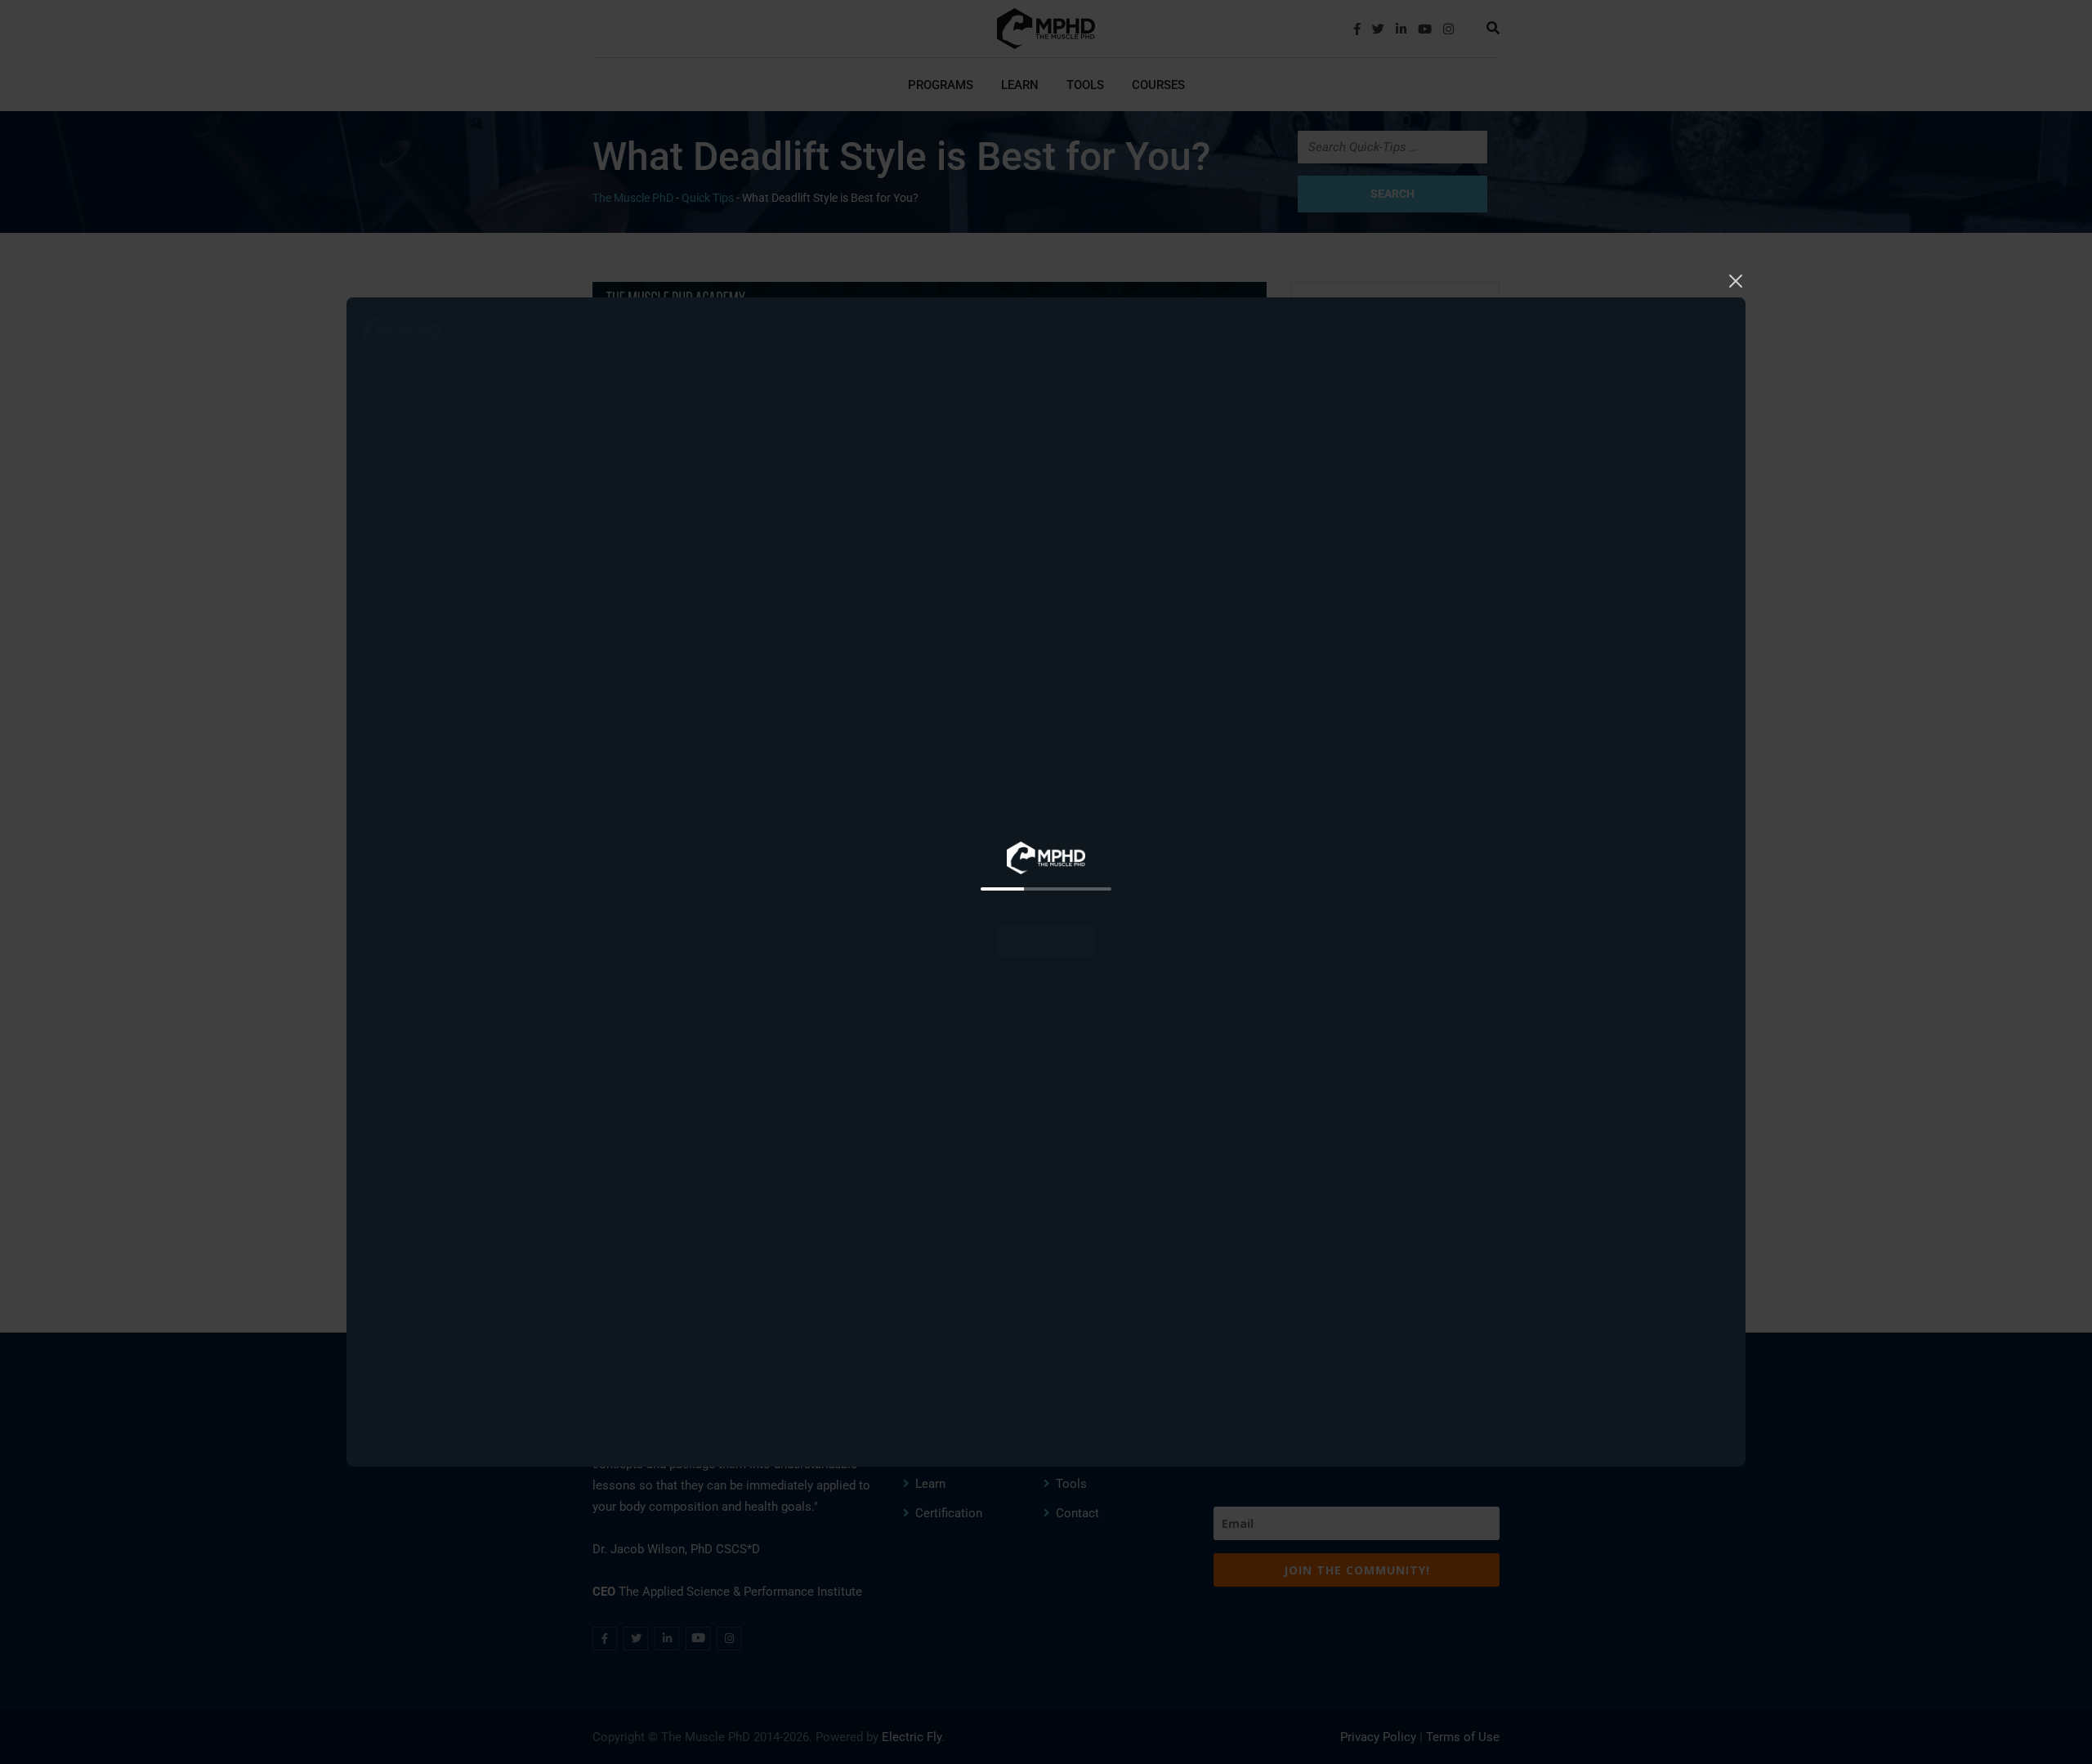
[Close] (1736, 279)
